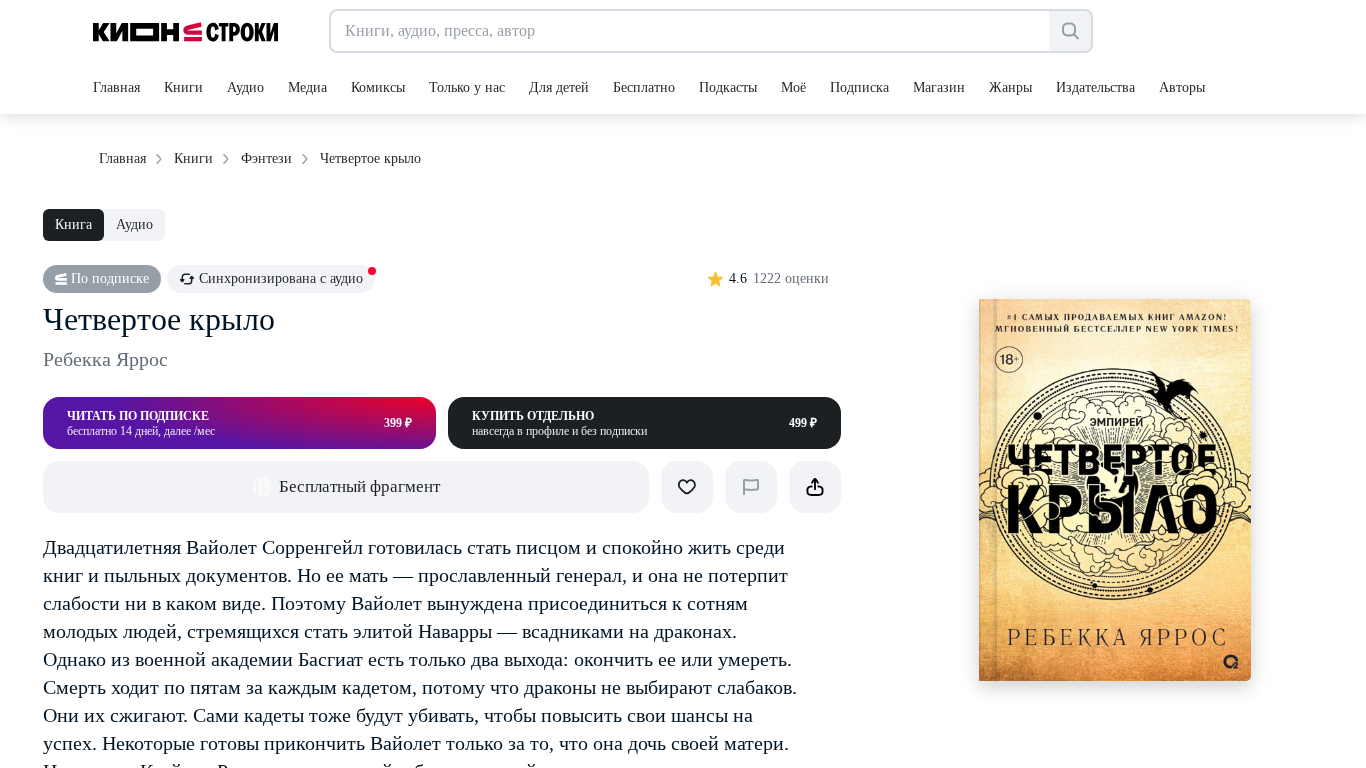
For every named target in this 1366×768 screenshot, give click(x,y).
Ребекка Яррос (105, 359)
